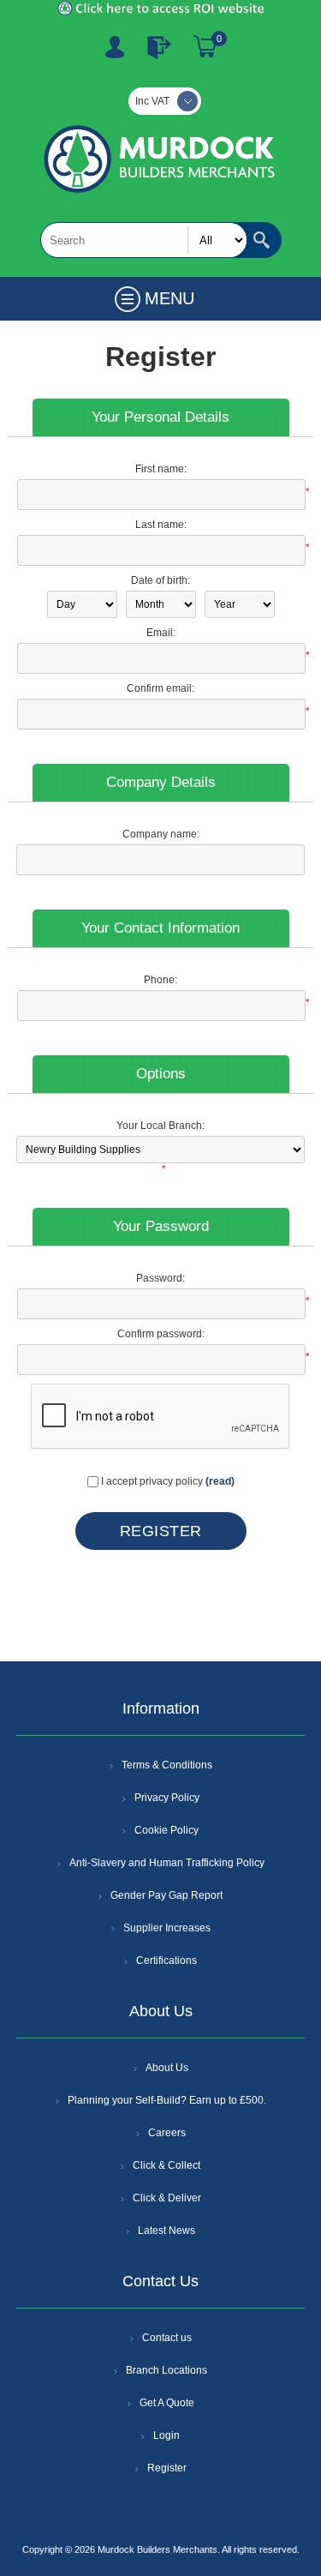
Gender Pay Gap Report (166, 1895)
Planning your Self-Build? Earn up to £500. (167, 2100)
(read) (220, 1481)
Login (166, 2435)
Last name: (161, 525)
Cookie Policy (166, 1830)
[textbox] (144, 240)
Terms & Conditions (167, 1765)
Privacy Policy (167, 1798)
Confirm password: (161, 1334)
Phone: (160, 980)
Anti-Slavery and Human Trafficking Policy (167, 1863)
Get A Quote (167, 2403)
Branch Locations (166, 2370)
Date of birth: (160, 580)
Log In (159, 47)
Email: (161, 633)
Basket (205, 47)
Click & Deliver (167, 2198)
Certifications (166, 1961)
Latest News (166, 2231)
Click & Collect (166, 2165)
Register (115, 47)
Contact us (167, 2338)
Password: (160, 1278)
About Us (167, 2068)
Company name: (161, 834)
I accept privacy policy (152, 1481)
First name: (161, 469)
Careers (167, 2133)
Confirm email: (160, 688)
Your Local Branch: (160, 1126)
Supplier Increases (167, 1928)
